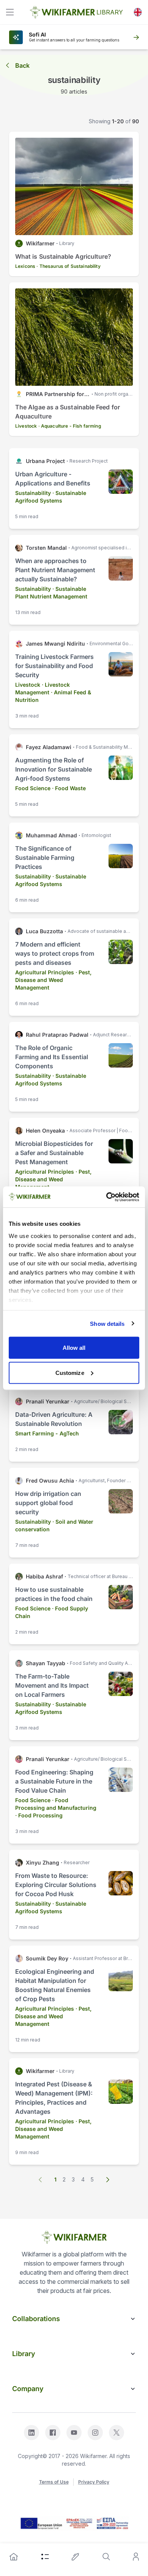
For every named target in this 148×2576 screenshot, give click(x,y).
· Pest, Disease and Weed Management (53, 980)
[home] (14, 2557)
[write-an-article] (76, 2557)
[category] (45, 2557)
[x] (117, 2433)
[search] (106, 2557)
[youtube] (74, 2433)
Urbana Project (45, 461)
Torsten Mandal (46, 548)
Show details (107, 1323)
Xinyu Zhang (43, 1862)
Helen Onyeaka (45, 1130)
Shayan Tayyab (46, 1663)
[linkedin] (31, 2433)
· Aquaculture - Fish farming (70, 426)
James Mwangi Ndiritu (55, 644)
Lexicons (25, 266)
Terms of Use (54, 2482)
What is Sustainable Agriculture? (63, 256)
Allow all (74, 1348)
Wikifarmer (40, 243)
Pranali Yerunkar (48, 1401)
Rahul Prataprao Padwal (57, 1035)
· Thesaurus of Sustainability (68, 266)
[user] (136, 2557)
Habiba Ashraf (44, 1576)
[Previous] (41, 2180)
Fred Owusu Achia (50, 1481)
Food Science (33, 788)
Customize (70, 1372)
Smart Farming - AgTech (47, 1433)
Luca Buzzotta (44, 931)
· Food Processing (39, 1815)
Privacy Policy (94, 2482)
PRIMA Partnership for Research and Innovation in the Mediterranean (58, 394)
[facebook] (53, 2433)
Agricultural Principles (45, 972)
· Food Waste (69, 788)
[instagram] (95, 2433)
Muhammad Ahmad (51, 835)
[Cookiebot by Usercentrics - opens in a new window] (106, 1197)
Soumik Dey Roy (47, 1958)
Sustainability (33, 493)
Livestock (26, 426)
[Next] (107, 2180)
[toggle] (10, 12)
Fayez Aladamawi (49, 747)
